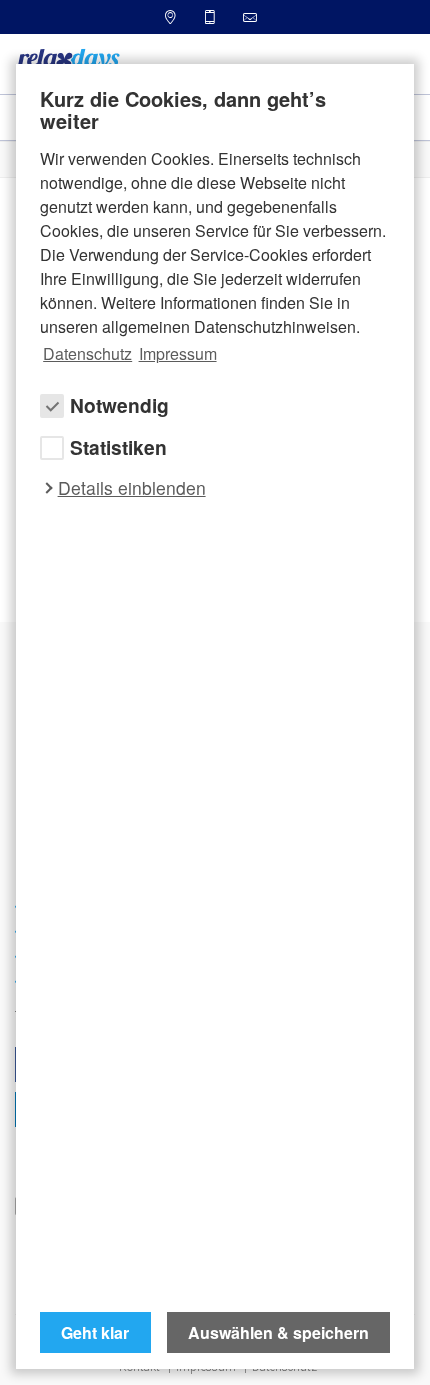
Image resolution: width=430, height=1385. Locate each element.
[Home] (68, 62)
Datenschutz (87, 353)
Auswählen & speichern (278, 1332)
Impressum (178, 353)
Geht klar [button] (95, 1332)
